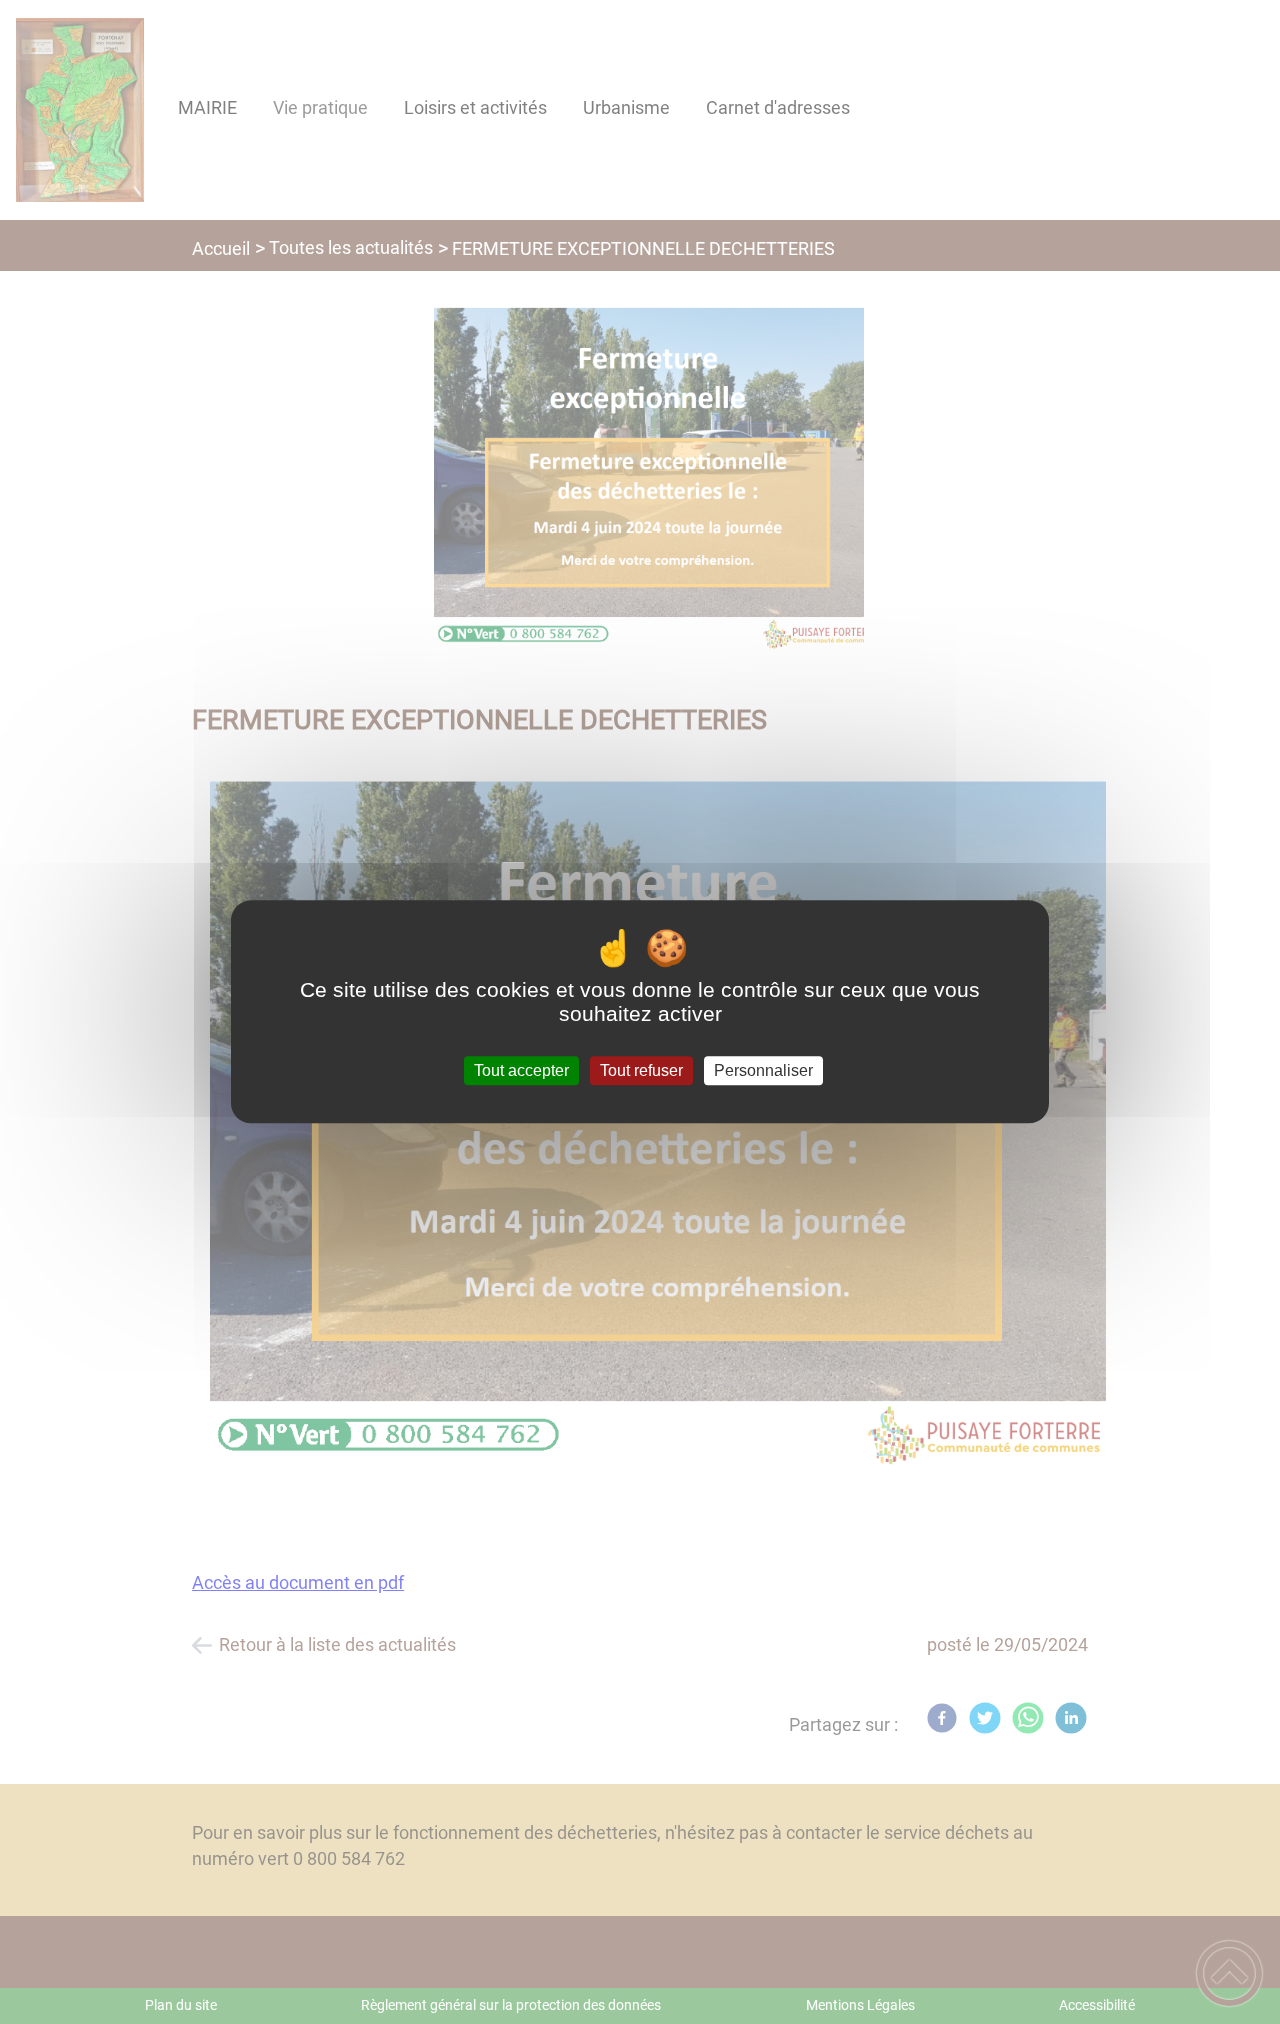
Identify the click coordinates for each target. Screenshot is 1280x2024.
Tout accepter (521, 1070)
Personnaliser (763, 1070)
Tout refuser (641, 1070)
